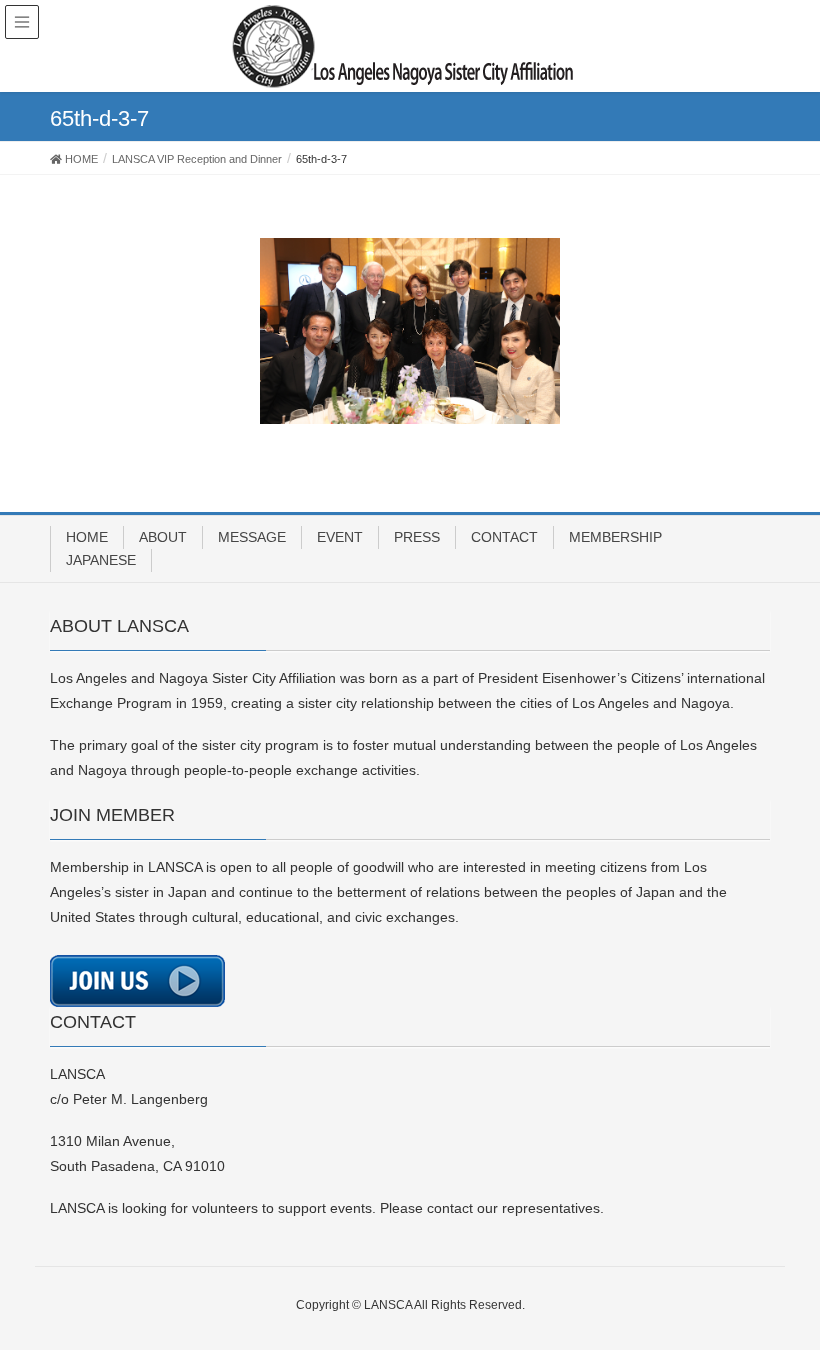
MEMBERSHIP (615, 537)
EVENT (340, 537)
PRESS (417, 537)
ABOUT (163, 537)
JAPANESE (101, 560)
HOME (87, 537)
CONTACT (504, 537)
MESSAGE (252, 537)
